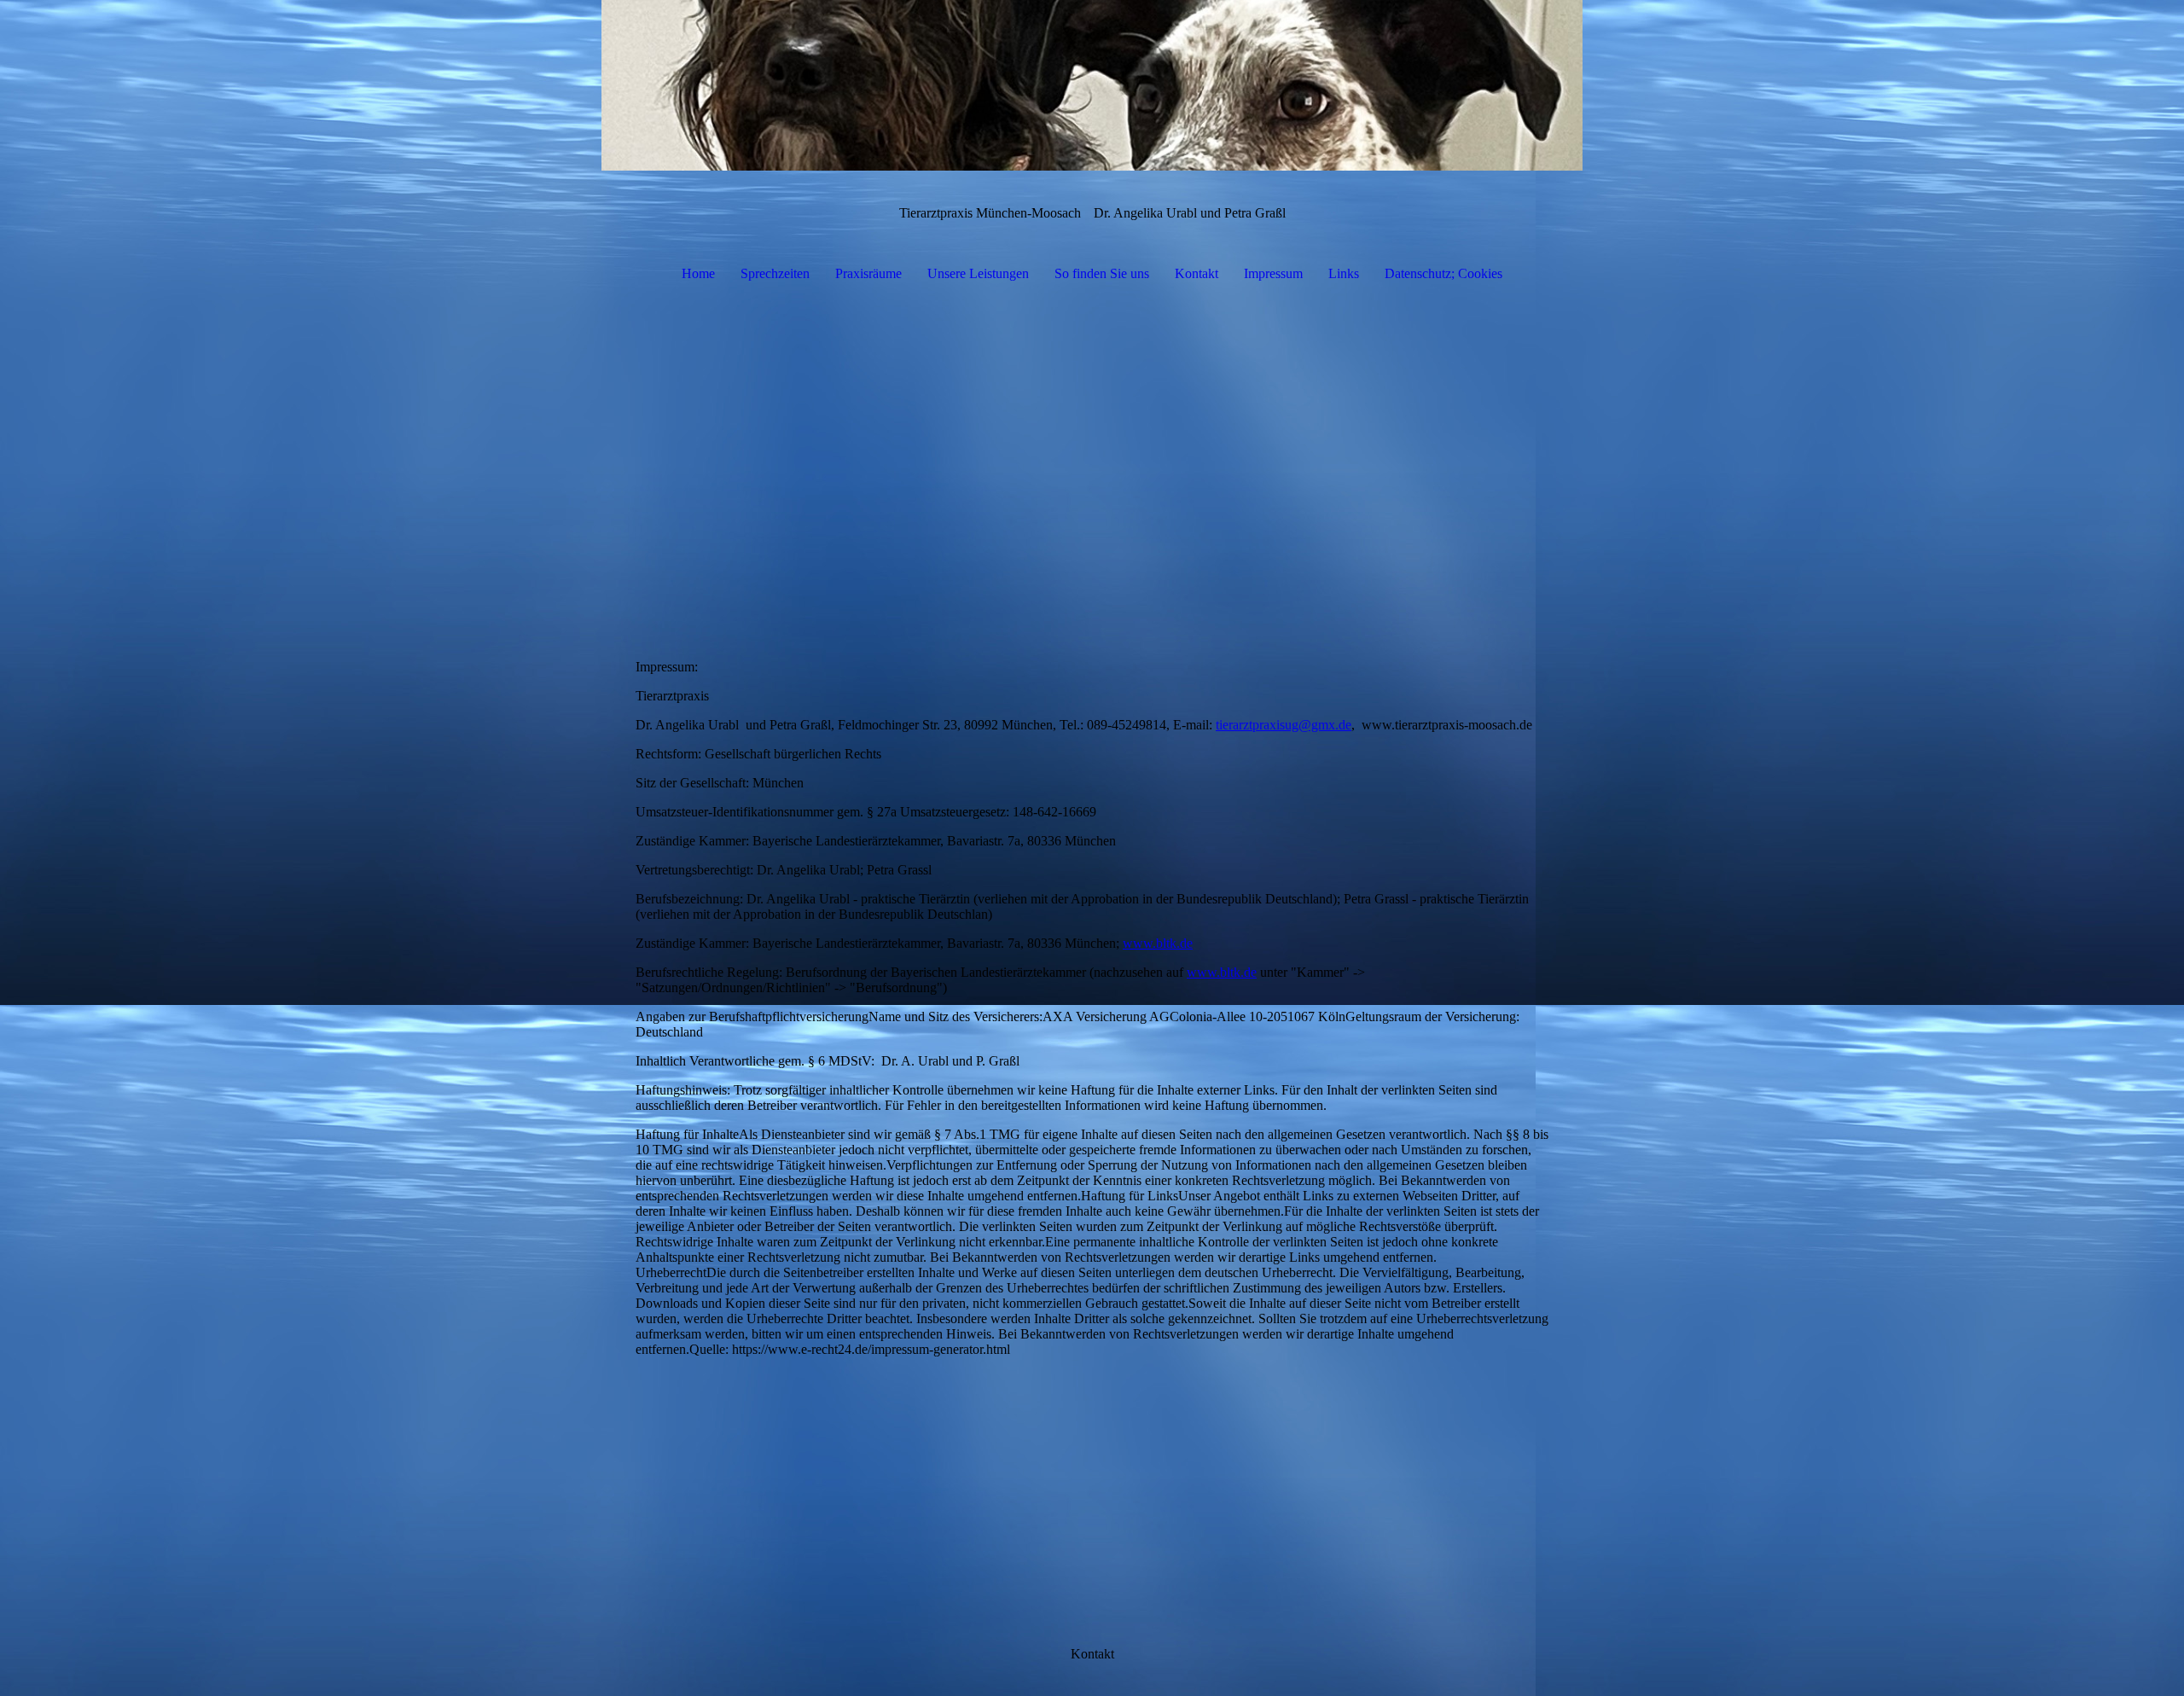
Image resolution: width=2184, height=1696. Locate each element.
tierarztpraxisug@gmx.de (1284, 725)
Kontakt (1197, 273)
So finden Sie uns (1102, 273)
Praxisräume (868, 273)
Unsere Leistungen (978, 273)
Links (1344, 273)
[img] (1092, 85)
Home (698, 273)
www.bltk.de (1158, 943)
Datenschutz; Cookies (1443, 273)
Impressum (1273, 273)
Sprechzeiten (775, 273)
